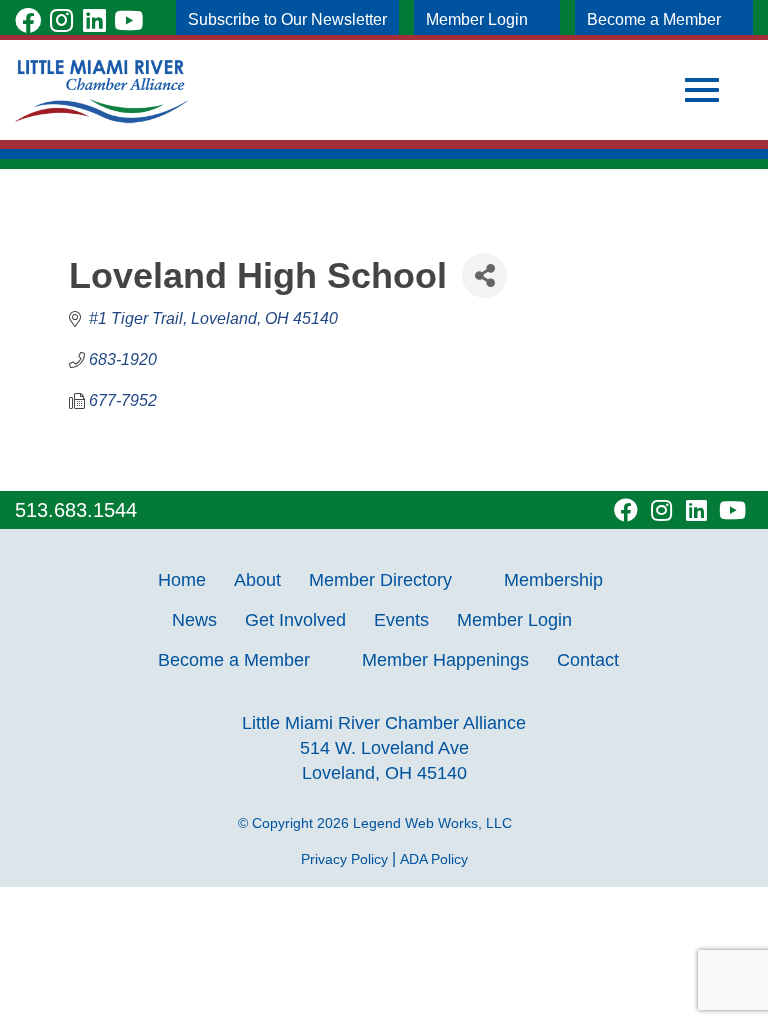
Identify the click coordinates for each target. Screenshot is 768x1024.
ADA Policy (434, 859)
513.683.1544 (76, 510)
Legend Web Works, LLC (436, 823)
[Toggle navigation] (702, 90)
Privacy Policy (344, 859)
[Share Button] (484, 275)
